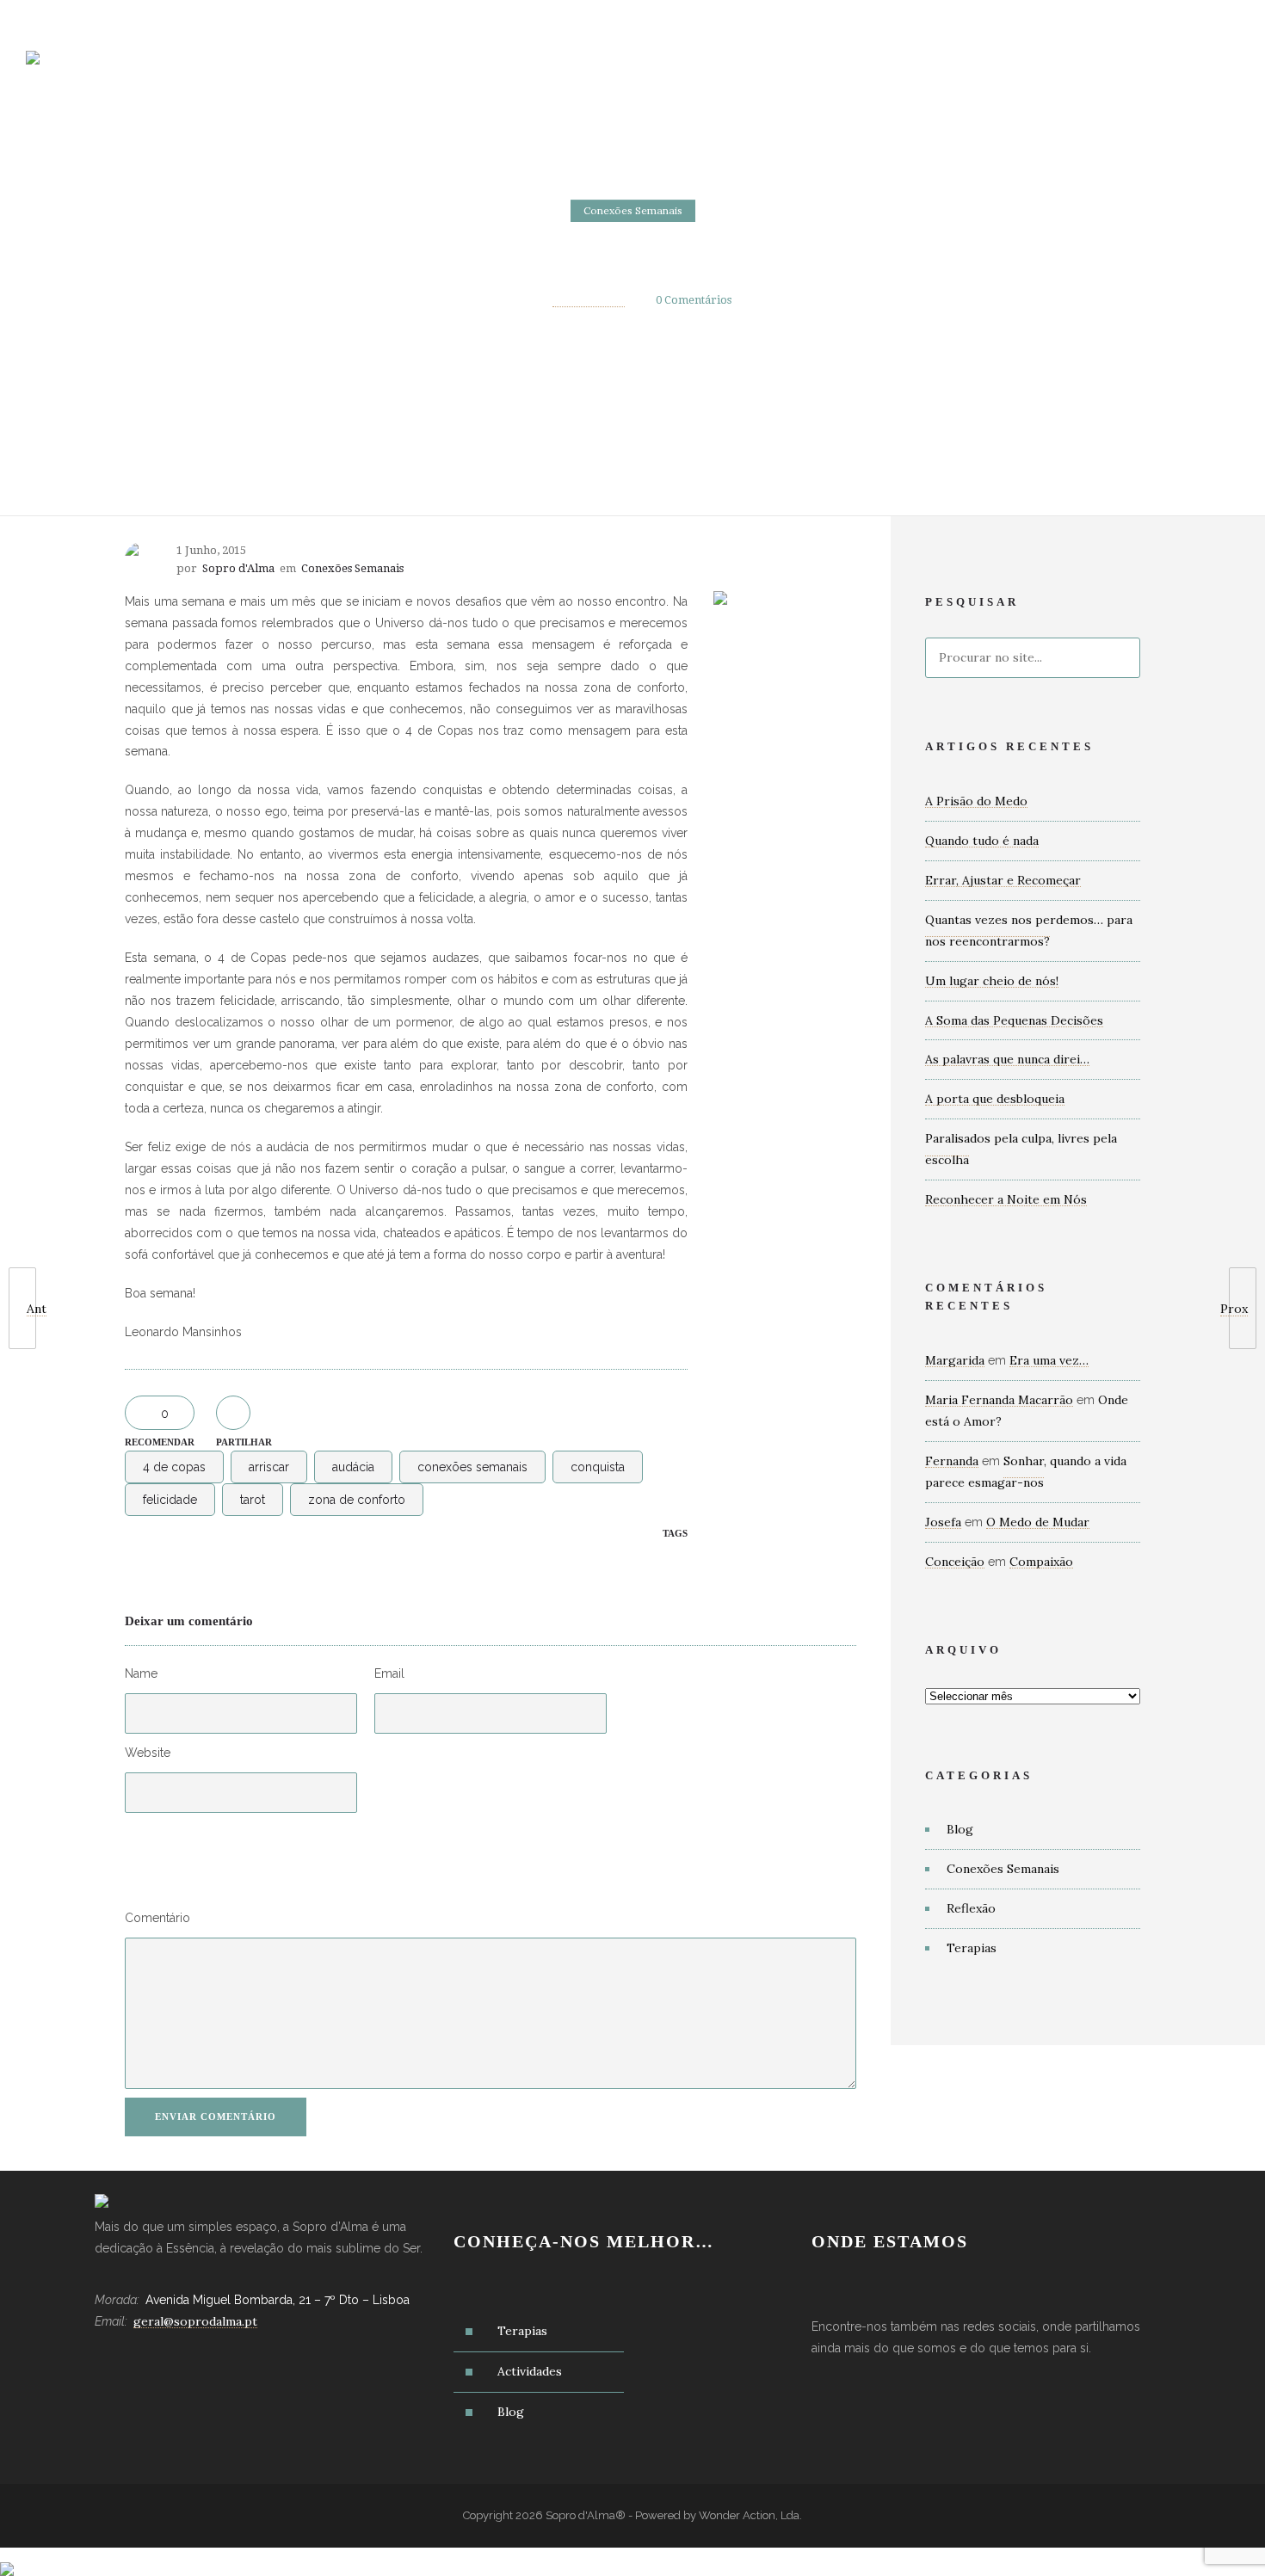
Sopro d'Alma (589, 300)
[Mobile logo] (7, 2558)
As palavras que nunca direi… (1007, 1059)
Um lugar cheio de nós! (992, 981)
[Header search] (1218, 71)
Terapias (529, 69)
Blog (730, 69)
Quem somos (422, 69)
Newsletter (932, 69)
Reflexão (971, 1908)
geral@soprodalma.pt (106, 18)
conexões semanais (472, 1467)
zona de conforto (357, 1500)
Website (148, 1753)
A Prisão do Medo (976, 801)
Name (141, 1673)
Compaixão (1041, 1562)
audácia (353, 1467)
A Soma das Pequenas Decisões (1014, 1020)
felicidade (170, 1500)
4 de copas (174, 1467)
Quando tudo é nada (982, 841)
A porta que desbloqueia (995, 1099)
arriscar (269, 1467)
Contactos (819, 69)
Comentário (157, 1918)
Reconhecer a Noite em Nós (1006, 1199)
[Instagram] (1182, 19)
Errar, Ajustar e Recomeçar (1003, 880)
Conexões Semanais (1003, 1869)
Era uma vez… (1049, 1360)
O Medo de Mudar (1038, 1522)
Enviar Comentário (216, 2117)
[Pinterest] (1220, 19)
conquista (598, 1467)
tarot (253, 1500)
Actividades (636, 69)
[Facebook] (1145, 19)
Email (389, 1673)
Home (327, 69)
